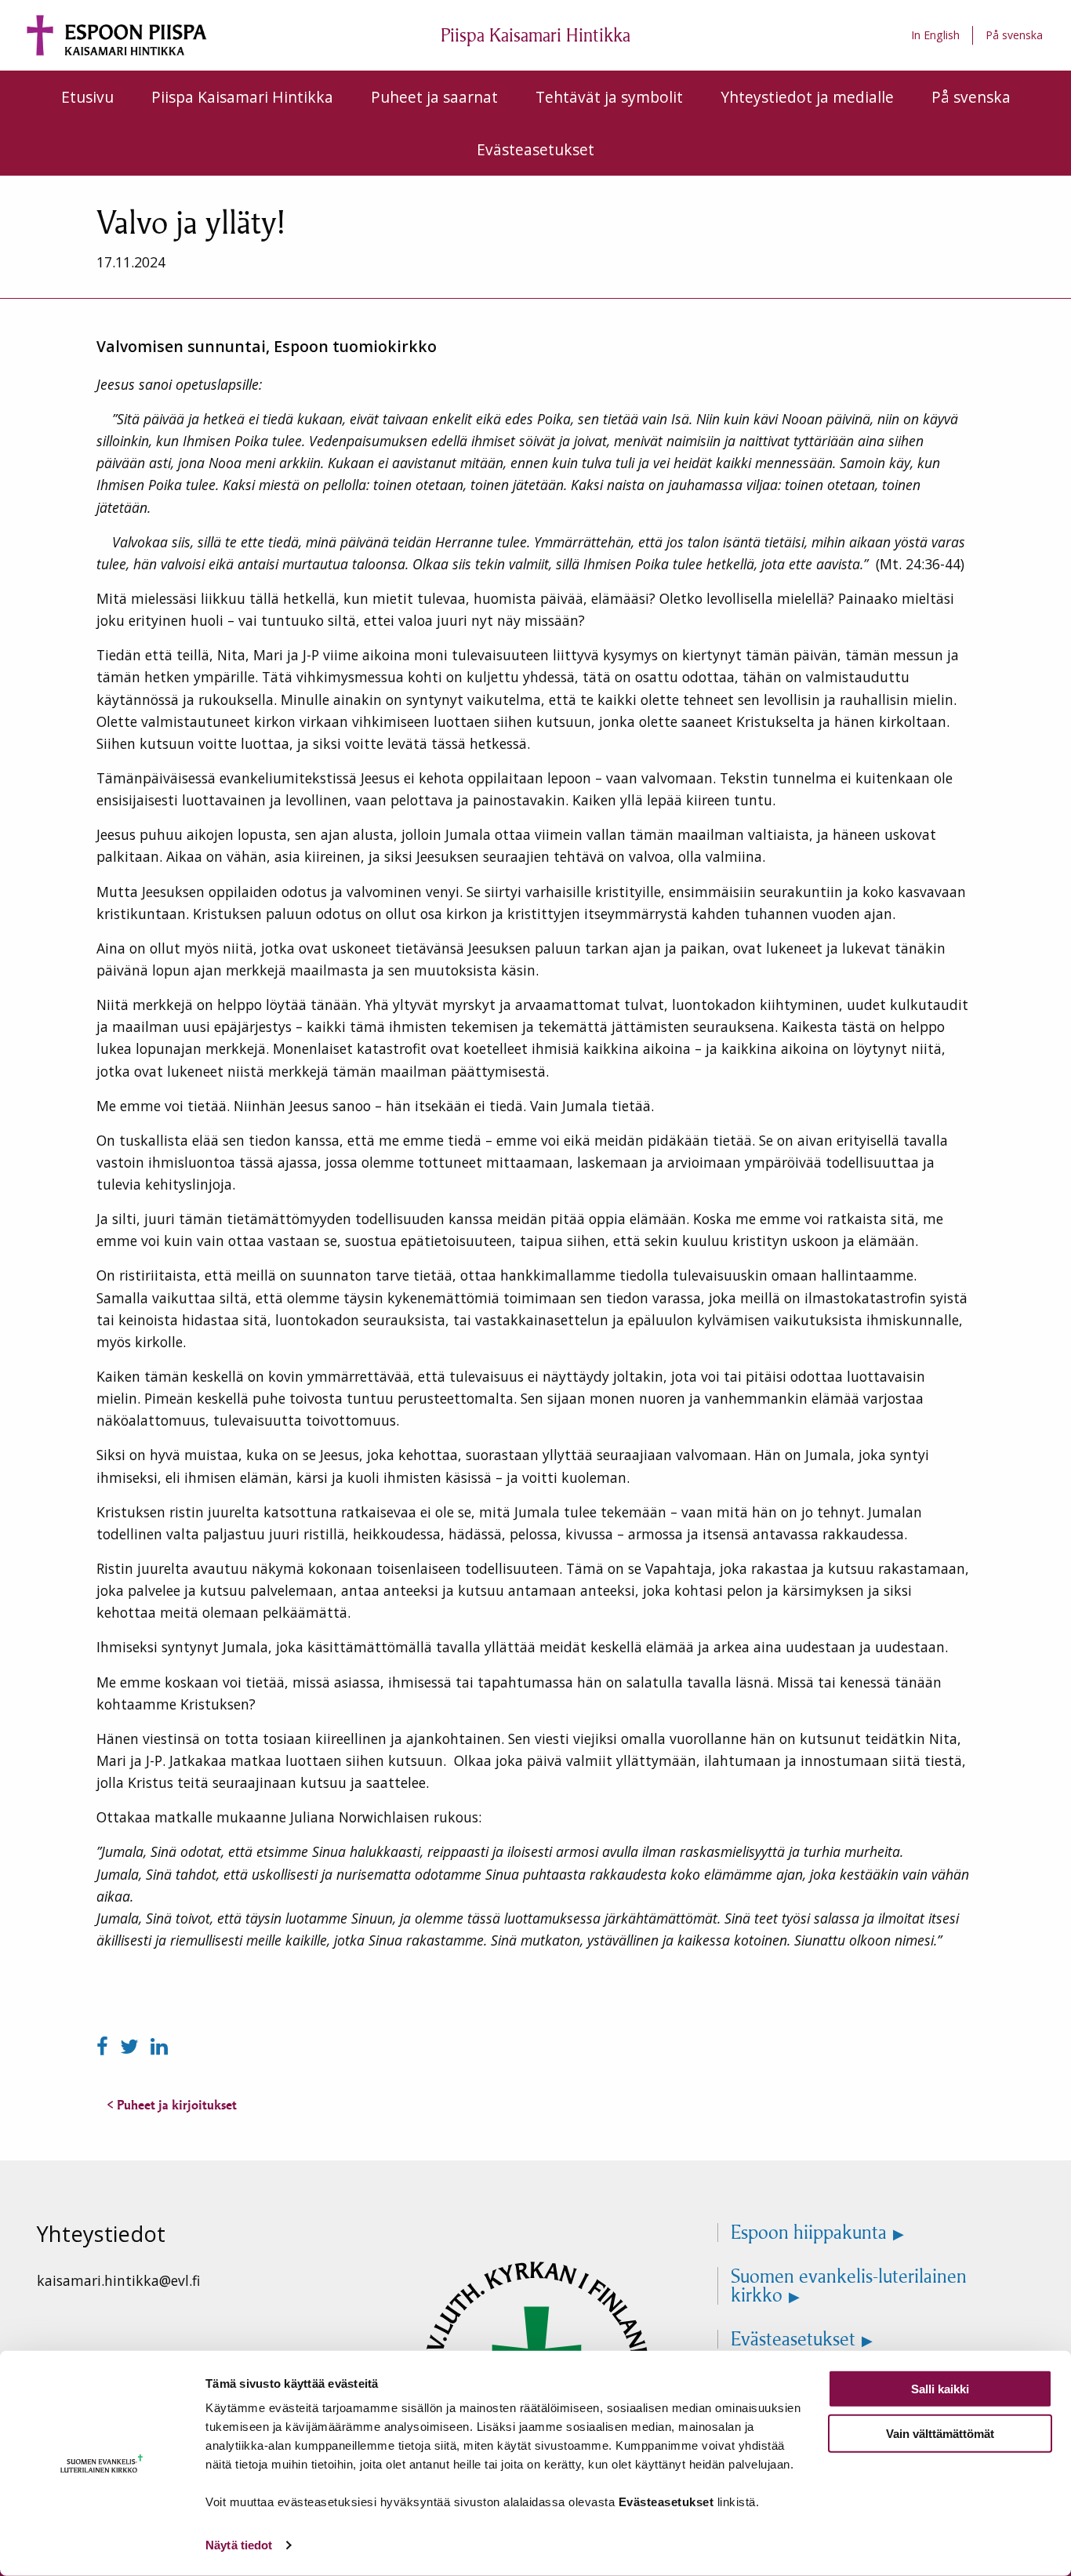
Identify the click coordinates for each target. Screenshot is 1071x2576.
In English (935, 35)
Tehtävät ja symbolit (609, 97)
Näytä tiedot (239, 2545)
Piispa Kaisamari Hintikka (242, 97)
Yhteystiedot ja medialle (807, 97)
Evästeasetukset (535, 149)
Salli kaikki (940, 2389)
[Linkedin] (159, 2046)
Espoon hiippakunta (809, 2233)
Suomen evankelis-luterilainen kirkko (849, 2286)
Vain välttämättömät (940, 2433)
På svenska (1014, 35)
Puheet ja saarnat (434, 97)
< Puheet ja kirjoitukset (172, 2105)
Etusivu (87, 97)
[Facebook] (105, 2046)
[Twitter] (132, 2046)
